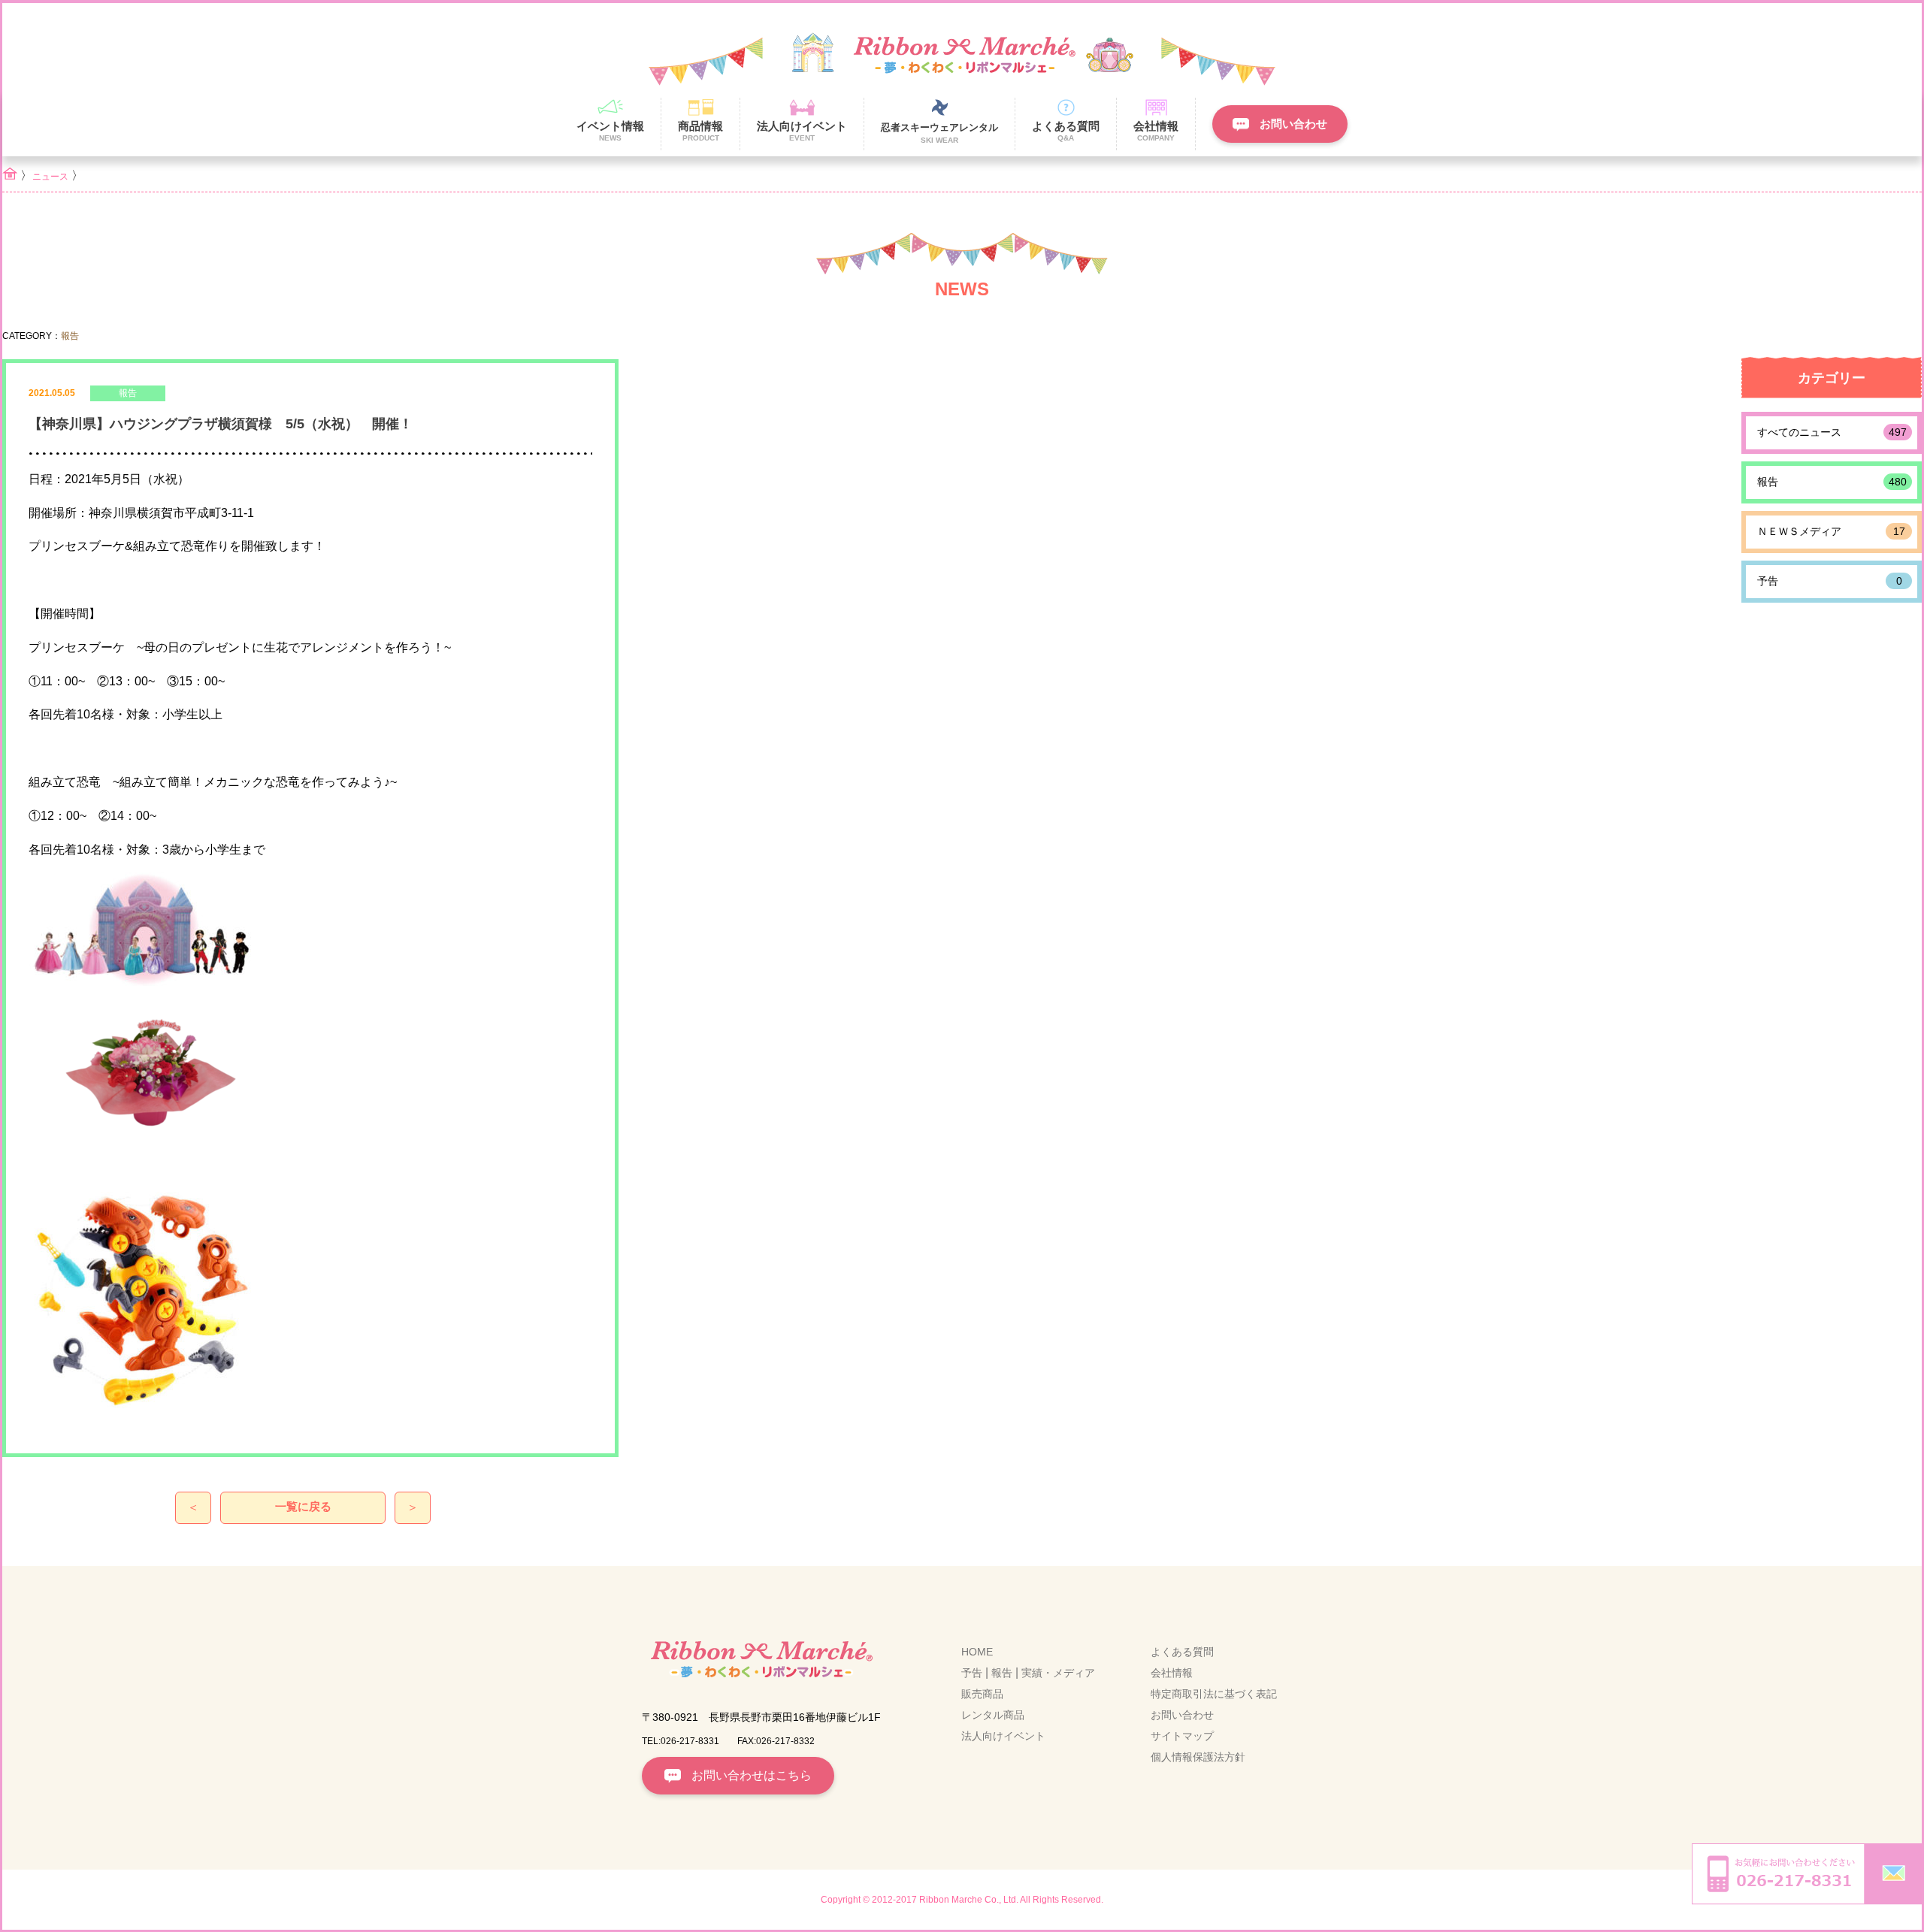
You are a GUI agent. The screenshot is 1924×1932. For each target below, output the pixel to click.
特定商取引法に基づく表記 (1214, 1694)
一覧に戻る (303, 1506)
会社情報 (1172, 1673)
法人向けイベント (1003, 1736)
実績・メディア (1058, 1673)
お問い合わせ (1182, 1715)
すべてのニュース (1832, 432)
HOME (977, 1652)
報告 (1832, 482)
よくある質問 (1182, 1652)
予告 (1830, 581)
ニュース (50, 177)
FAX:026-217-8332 (776, 1741)
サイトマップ (1182, 1736)
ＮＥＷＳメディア (1831, 531)
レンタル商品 (993, 1715)
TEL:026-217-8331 (681, 1741)
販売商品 (982, 1694)
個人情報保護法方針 (1198, 1757)
